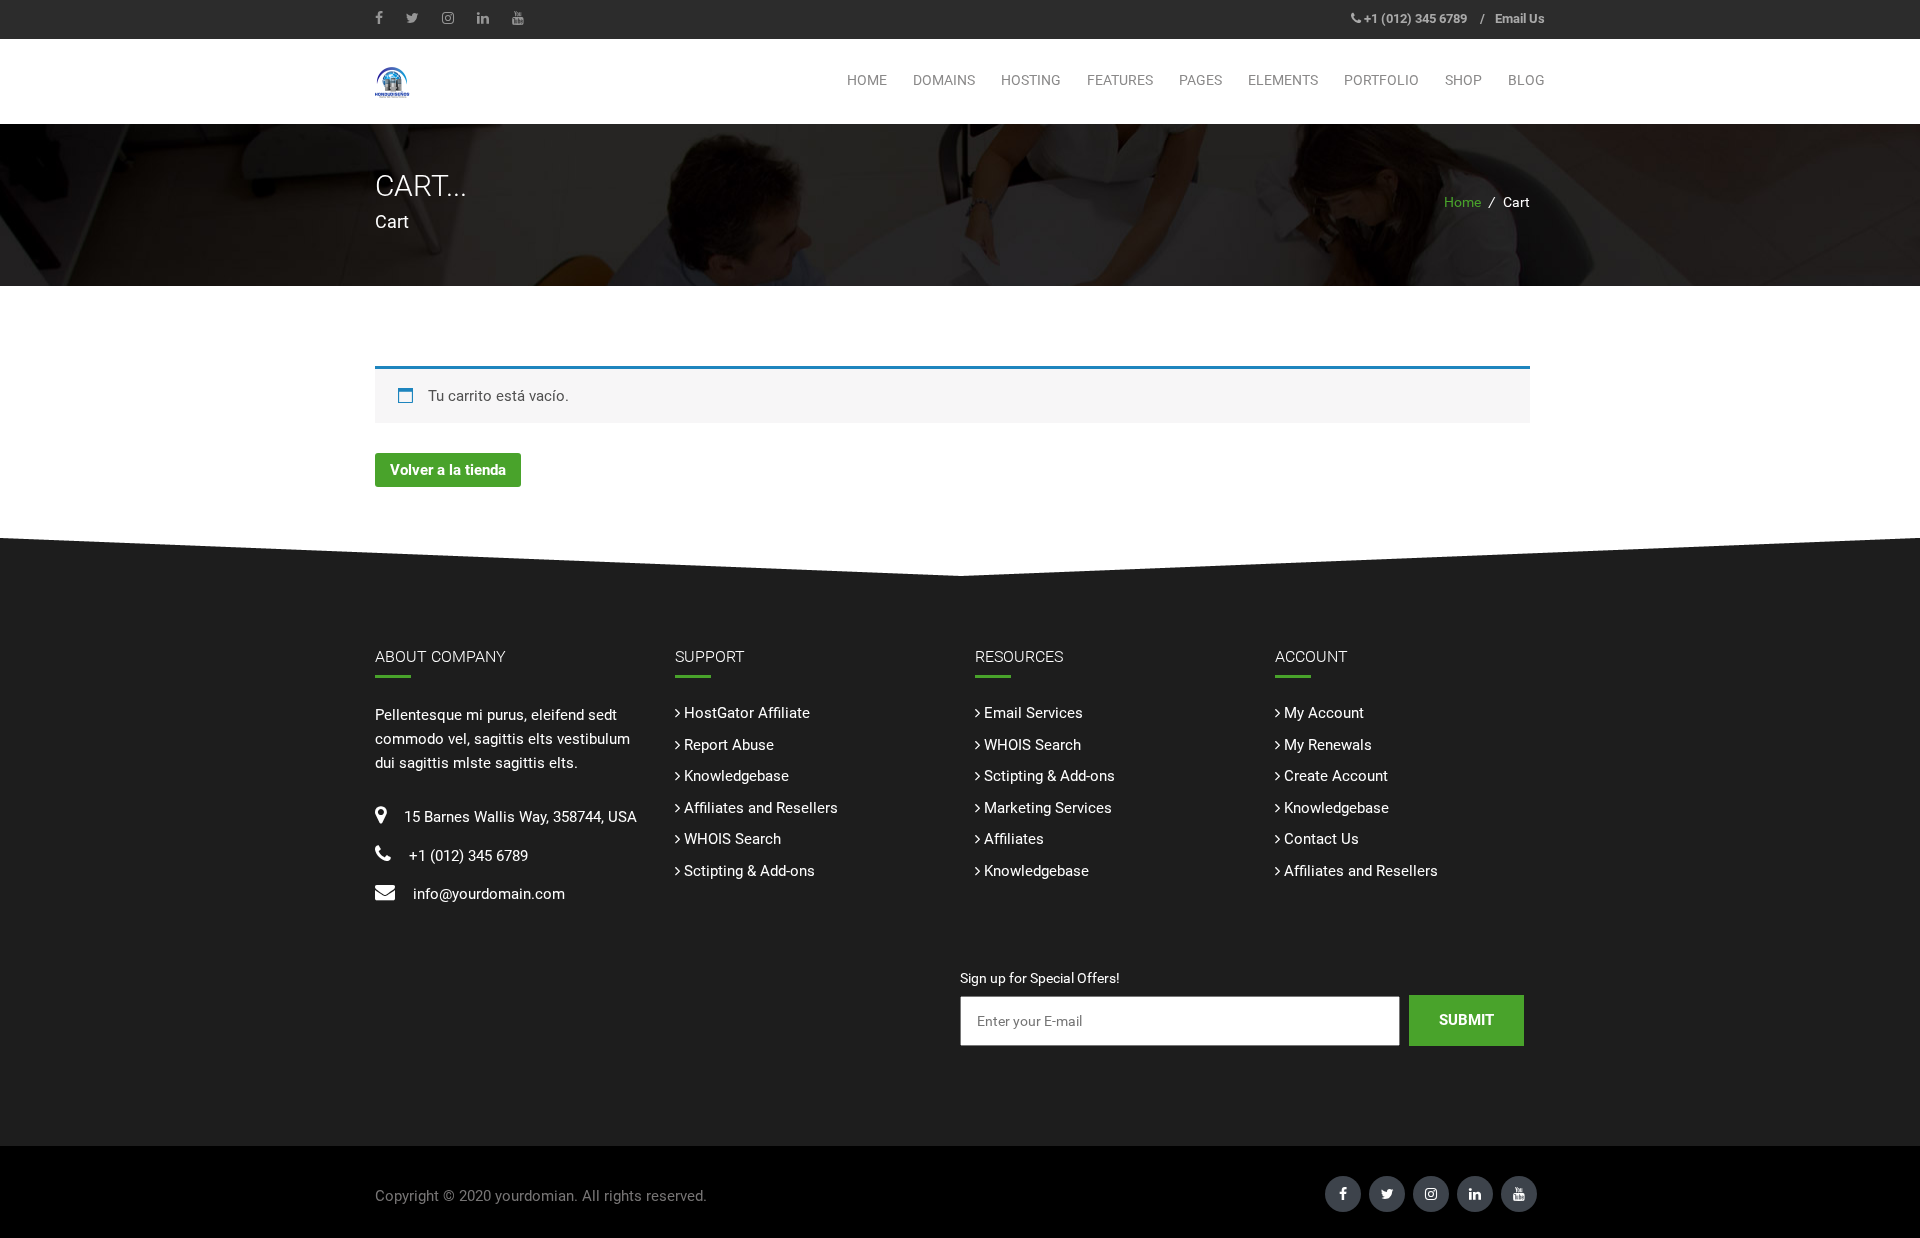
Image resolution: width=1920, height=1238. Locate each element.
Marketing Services (1048, 808)
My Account (1324, 713)
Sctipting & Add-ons (749, 871)
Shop (1463, 80)
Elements (1283, 80)
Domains (944, 80)
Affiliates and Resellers (761, 808)
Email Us (1520, 18)
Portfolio (1381, 80)
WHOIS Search (732, 839)
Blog (1526, 80)
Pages (1200, 80)
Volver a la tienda (448, 470)
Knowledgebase (736, 776)
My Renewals (1328, 745)
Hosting (1031, 80)
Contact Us (1321, 839)
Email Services (1033, 713)
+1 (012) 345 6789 (1415, 18)
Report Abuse (729, 745)
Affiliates (1014, 839)
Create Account (1336, 776)
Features (1120, 80)
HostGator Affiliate (747, 713)
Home (867, 80)
